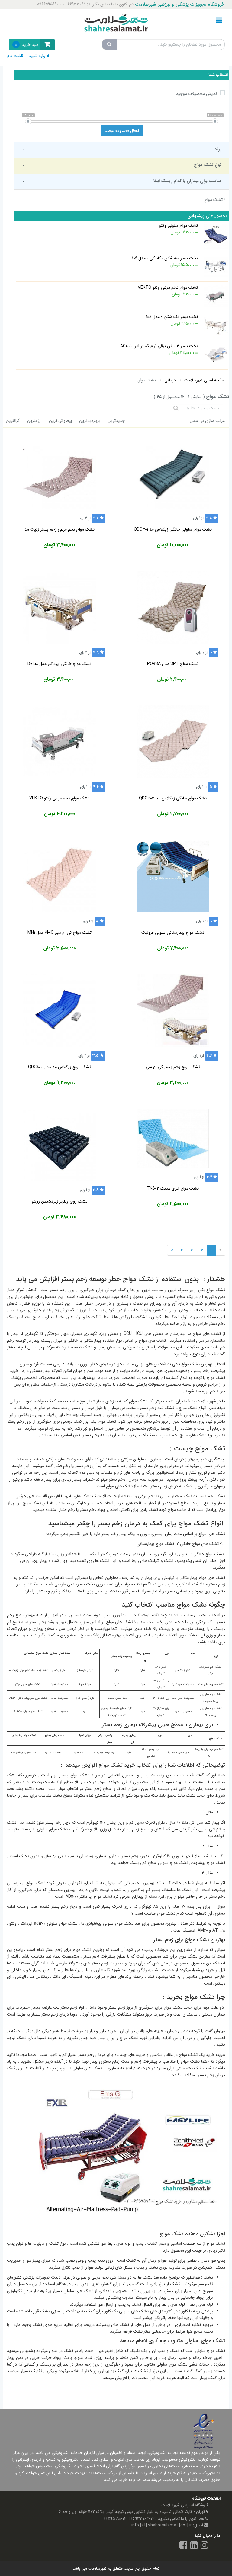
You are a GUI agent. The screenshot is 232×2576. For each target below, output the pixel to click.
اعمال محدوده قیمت (122, 130)
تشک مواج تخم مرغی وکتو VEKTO (59, 798)
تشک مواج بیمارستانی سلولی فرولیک (173, 933)
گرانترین (13, 421)
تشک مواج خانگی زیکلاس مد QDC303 (173, 798)
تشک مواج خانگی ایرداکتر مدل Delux (59, 664)
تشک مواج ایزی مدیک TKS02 (173, 1188)
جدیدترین (116, 421)
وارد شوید (37, 56)
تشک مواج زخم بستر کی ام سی (173, 1067)
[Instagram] (205, 2546)
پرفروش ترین (60, 421)
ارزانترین (34, 421)
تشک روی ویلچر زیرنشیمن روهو (60, 1201)
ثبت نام (14, 56)
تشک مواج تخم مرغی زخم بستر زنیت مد (60, 529)
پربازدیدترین (90, 421)
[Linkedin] (194, 2546)
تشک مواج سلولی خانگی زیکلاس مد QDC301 (173, 529)
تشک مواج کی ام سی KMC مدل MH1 (60, 933)
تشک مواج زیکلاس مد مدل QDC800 (60, 1067)
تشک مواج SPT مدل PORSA (173, 664)
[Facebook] (183, 2546)
